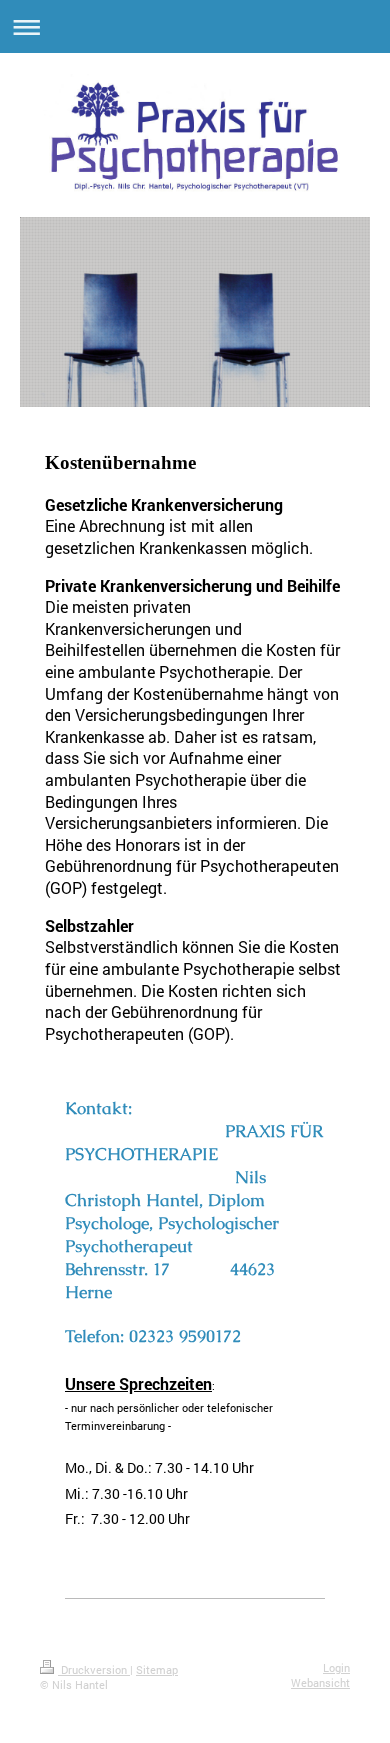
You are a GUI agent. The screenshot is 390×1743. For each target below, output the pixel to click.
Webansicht (320, 1682)
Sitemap (157, 1669)
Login (336, 1667)
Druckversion (94, 1669)
